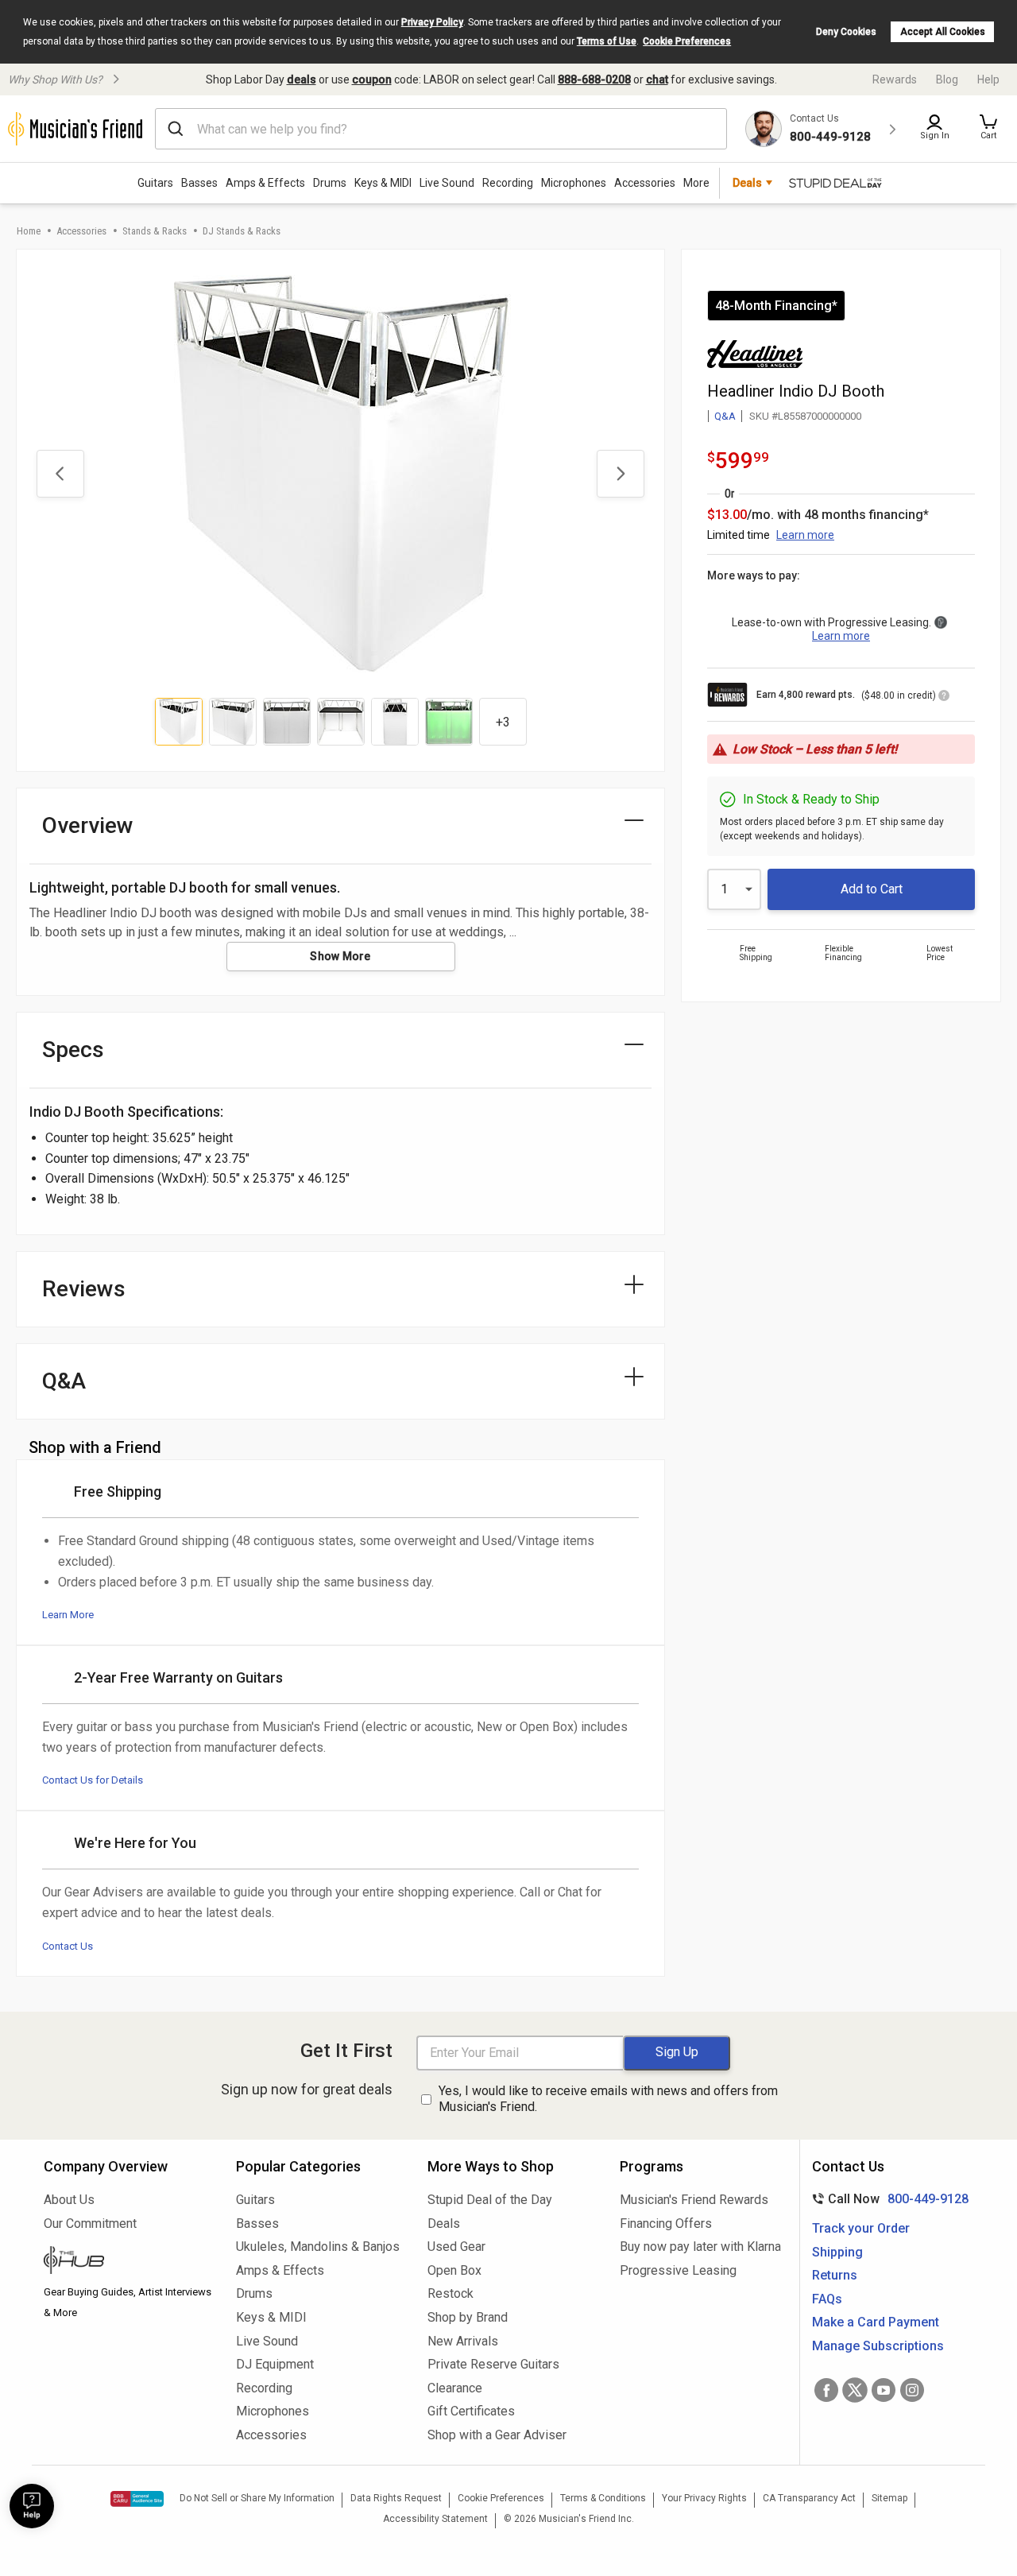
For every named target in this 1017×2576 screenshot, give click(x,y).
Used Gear (456, 2247)
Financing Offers (666, 2223)
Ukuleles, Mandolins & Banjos (318, 2247)
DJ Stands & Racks (242, 231)
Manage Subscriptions (878, 2346)
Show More (340, 956)
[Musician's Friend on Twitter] (855, 2390)
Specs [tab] (73, 1050)
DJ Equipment (275, 2364)
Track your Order (861, 2228)
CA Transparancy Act (809, 2498)
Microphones (574, 183)
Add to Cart (872, 889)
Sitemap (889, 2498)
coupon (372, 79)
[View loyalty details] (944, 698)
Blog (947, 79)
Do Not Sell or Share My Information (257, 2498)
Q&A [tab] (64, 1381)
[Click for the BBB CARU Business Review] (137, 2499)
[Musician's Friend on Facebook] (826, 2390)
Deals (444, 2223)
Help (988, 79)
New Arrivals (463, 2341)
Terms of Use (607, 41)
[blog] (128, 2262)
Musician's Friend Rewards (694, 2200)
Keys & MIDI (383, 183)
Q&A (725, 416)
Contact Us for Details (93, 1780)
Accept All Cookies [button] (943, 32)
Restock (450, 2293)
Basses (199, 183)
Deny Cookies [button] (846, 32)
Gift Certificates (471, 2411)
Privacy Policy (432, 22)
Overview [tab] (88, 825)
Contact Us (68, 1946)
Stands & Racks (155, 231)
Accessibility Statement (435, 2519)
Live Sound (447, 183)
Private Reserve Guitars (493, 2364)
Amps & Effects (265, 183)
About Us (69, 2200)
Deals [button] (747, 183)
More (696, 183)
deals (302, 79)
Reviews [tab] (84, 1289)
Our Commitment (90, 2223)
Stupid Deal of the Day (490, 2200)
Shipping (837, 2252)
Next (621, 474)
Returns (835, 2275)
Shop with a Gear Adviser (497, 2435)
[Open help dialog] (32, 2506)
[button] (988, 129)
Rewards (895, 79)
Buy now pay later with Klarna (700, 2247)
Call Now (887, 2199)
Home (29, 231)
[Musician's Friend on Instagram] (912, 2390)
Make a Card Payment (876, 2322)
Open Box (454, 2270)
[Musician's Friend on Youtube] (884, 2390)
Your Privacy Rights (704, 2498)
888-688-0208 (594, 79)
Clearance (455, 2388)
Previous (60, 474)
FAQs (827, 2299)
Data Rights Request (396, 2498)
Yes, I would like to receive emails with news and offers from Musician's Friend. (608, 2099)
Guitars (155, 183)
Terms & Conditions (603, 2498)
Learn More (68, 1615)
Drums (330, 183)
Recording (508, 183)
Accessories (645, 183)
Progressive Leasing (678, 2270)
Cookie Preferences (687, 41)
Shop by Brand (468, 2317)
